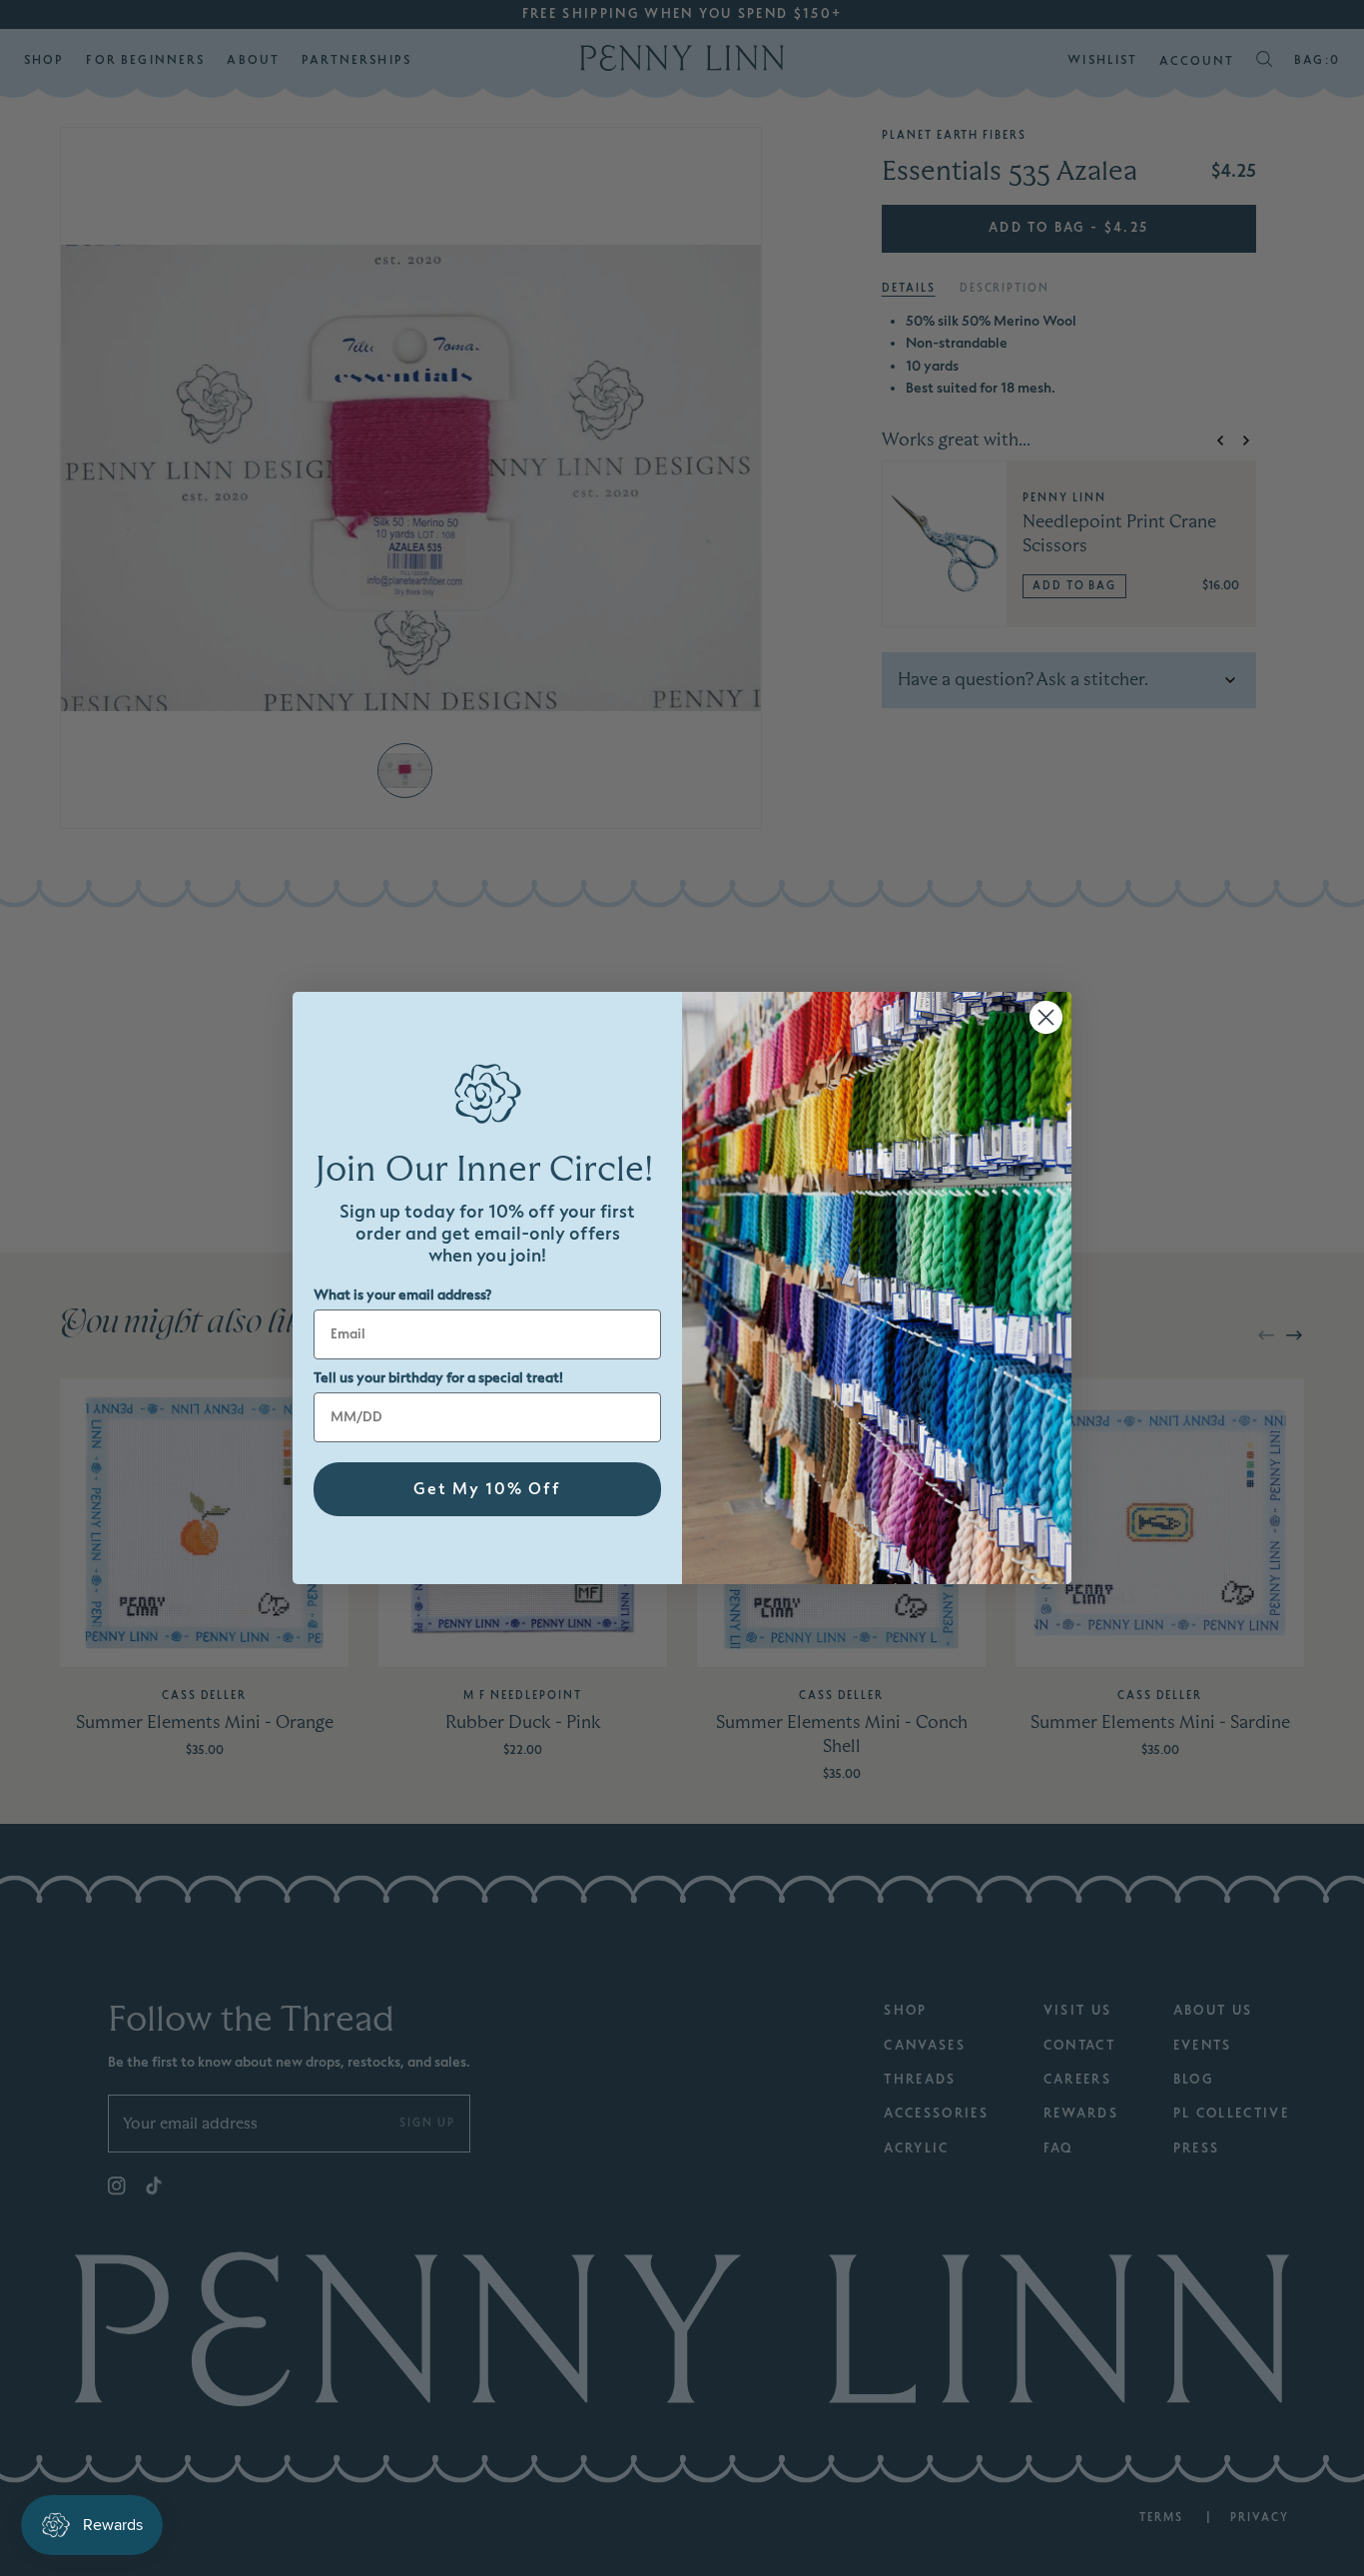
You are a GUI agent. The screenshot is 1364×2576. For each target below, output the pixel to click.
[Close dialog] (1046, 1017)
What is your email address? (402, 1295)
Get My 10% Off (487, 1489)
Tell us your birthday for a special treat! (438, 1378)
